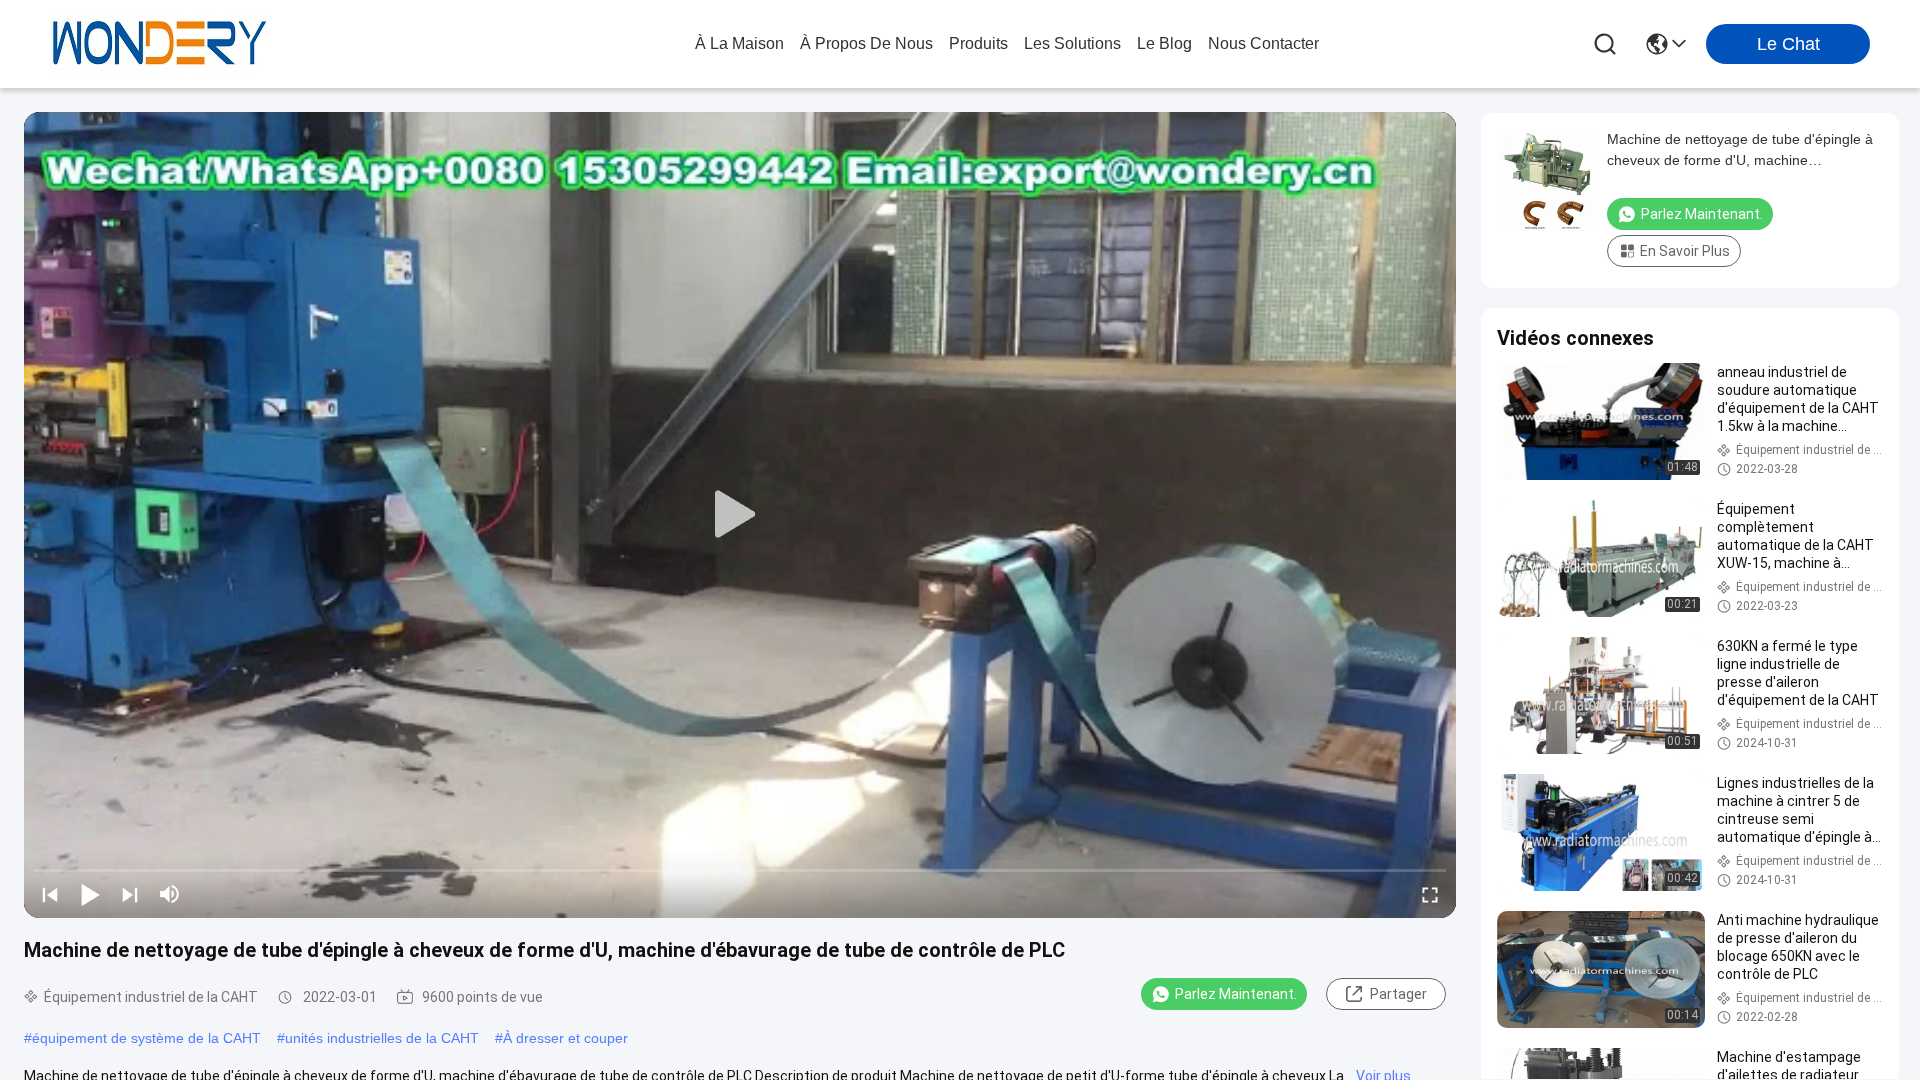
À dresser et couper (565, 1038)
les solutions (1072, 43)
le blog (1164, 43)
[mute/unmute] (170, 894)
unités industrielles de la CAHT (382, 1038)
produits (978, 43)
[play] (740, 515)
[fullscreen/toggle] (1430, 894)
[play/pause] (90, 894)
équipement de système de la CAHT (146, 1038)
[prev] (50, 894)
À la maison (739, 43)
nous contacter (1263, 43)
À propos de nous (866, 43)
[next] (130, 894)
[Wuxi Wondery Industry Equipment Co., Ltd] (160, 44)
